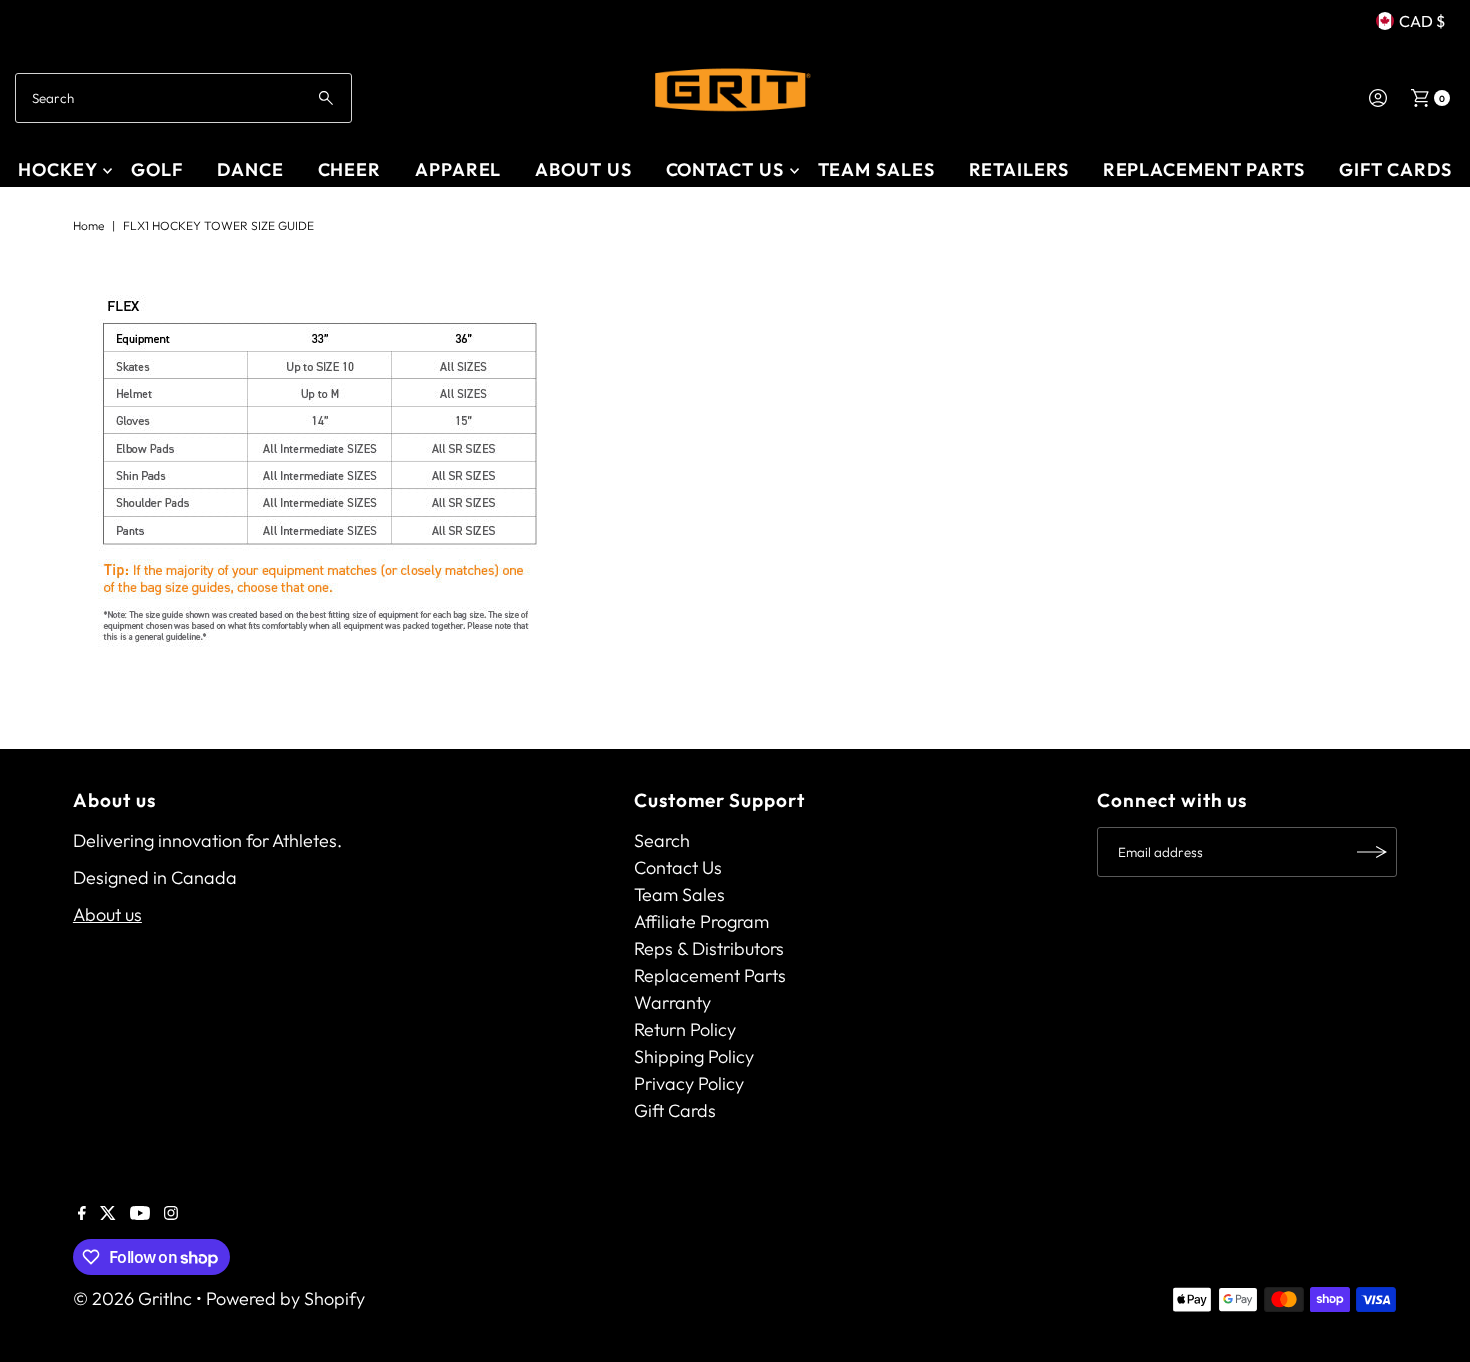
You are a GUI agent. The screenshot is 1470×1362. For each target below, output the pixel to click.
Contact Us (678, 867)
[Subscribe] (1372, 852)
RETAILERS (1019, 169)
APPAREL (458, 169)
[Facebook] (82, 1214)
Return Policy (685, 1029)
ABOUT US (583, 169)
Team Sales (679, 894)
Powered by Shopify (285, 1298)
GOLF (157, 169)
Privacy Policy (689, 1083)
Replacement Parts (710, 975)
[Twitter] (108, 1214)
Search (662, 840)
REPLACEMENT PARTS (1204, 169)
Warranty (672, 1002)
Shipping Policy (694, 1056)
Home (88, 225)
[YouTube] (140, 1214)
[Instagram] (171, 1214)
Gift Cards (1395, 169)
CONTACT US (725, 169)
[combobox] (184, 98)
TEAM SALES (876, 169)
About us (107, 914)
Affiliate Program (701, 921)
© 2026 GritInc (132, 1298)
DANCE (250, 169)
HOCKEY (57, 169)
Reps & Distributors (709, 948)
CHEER (350, 169)
